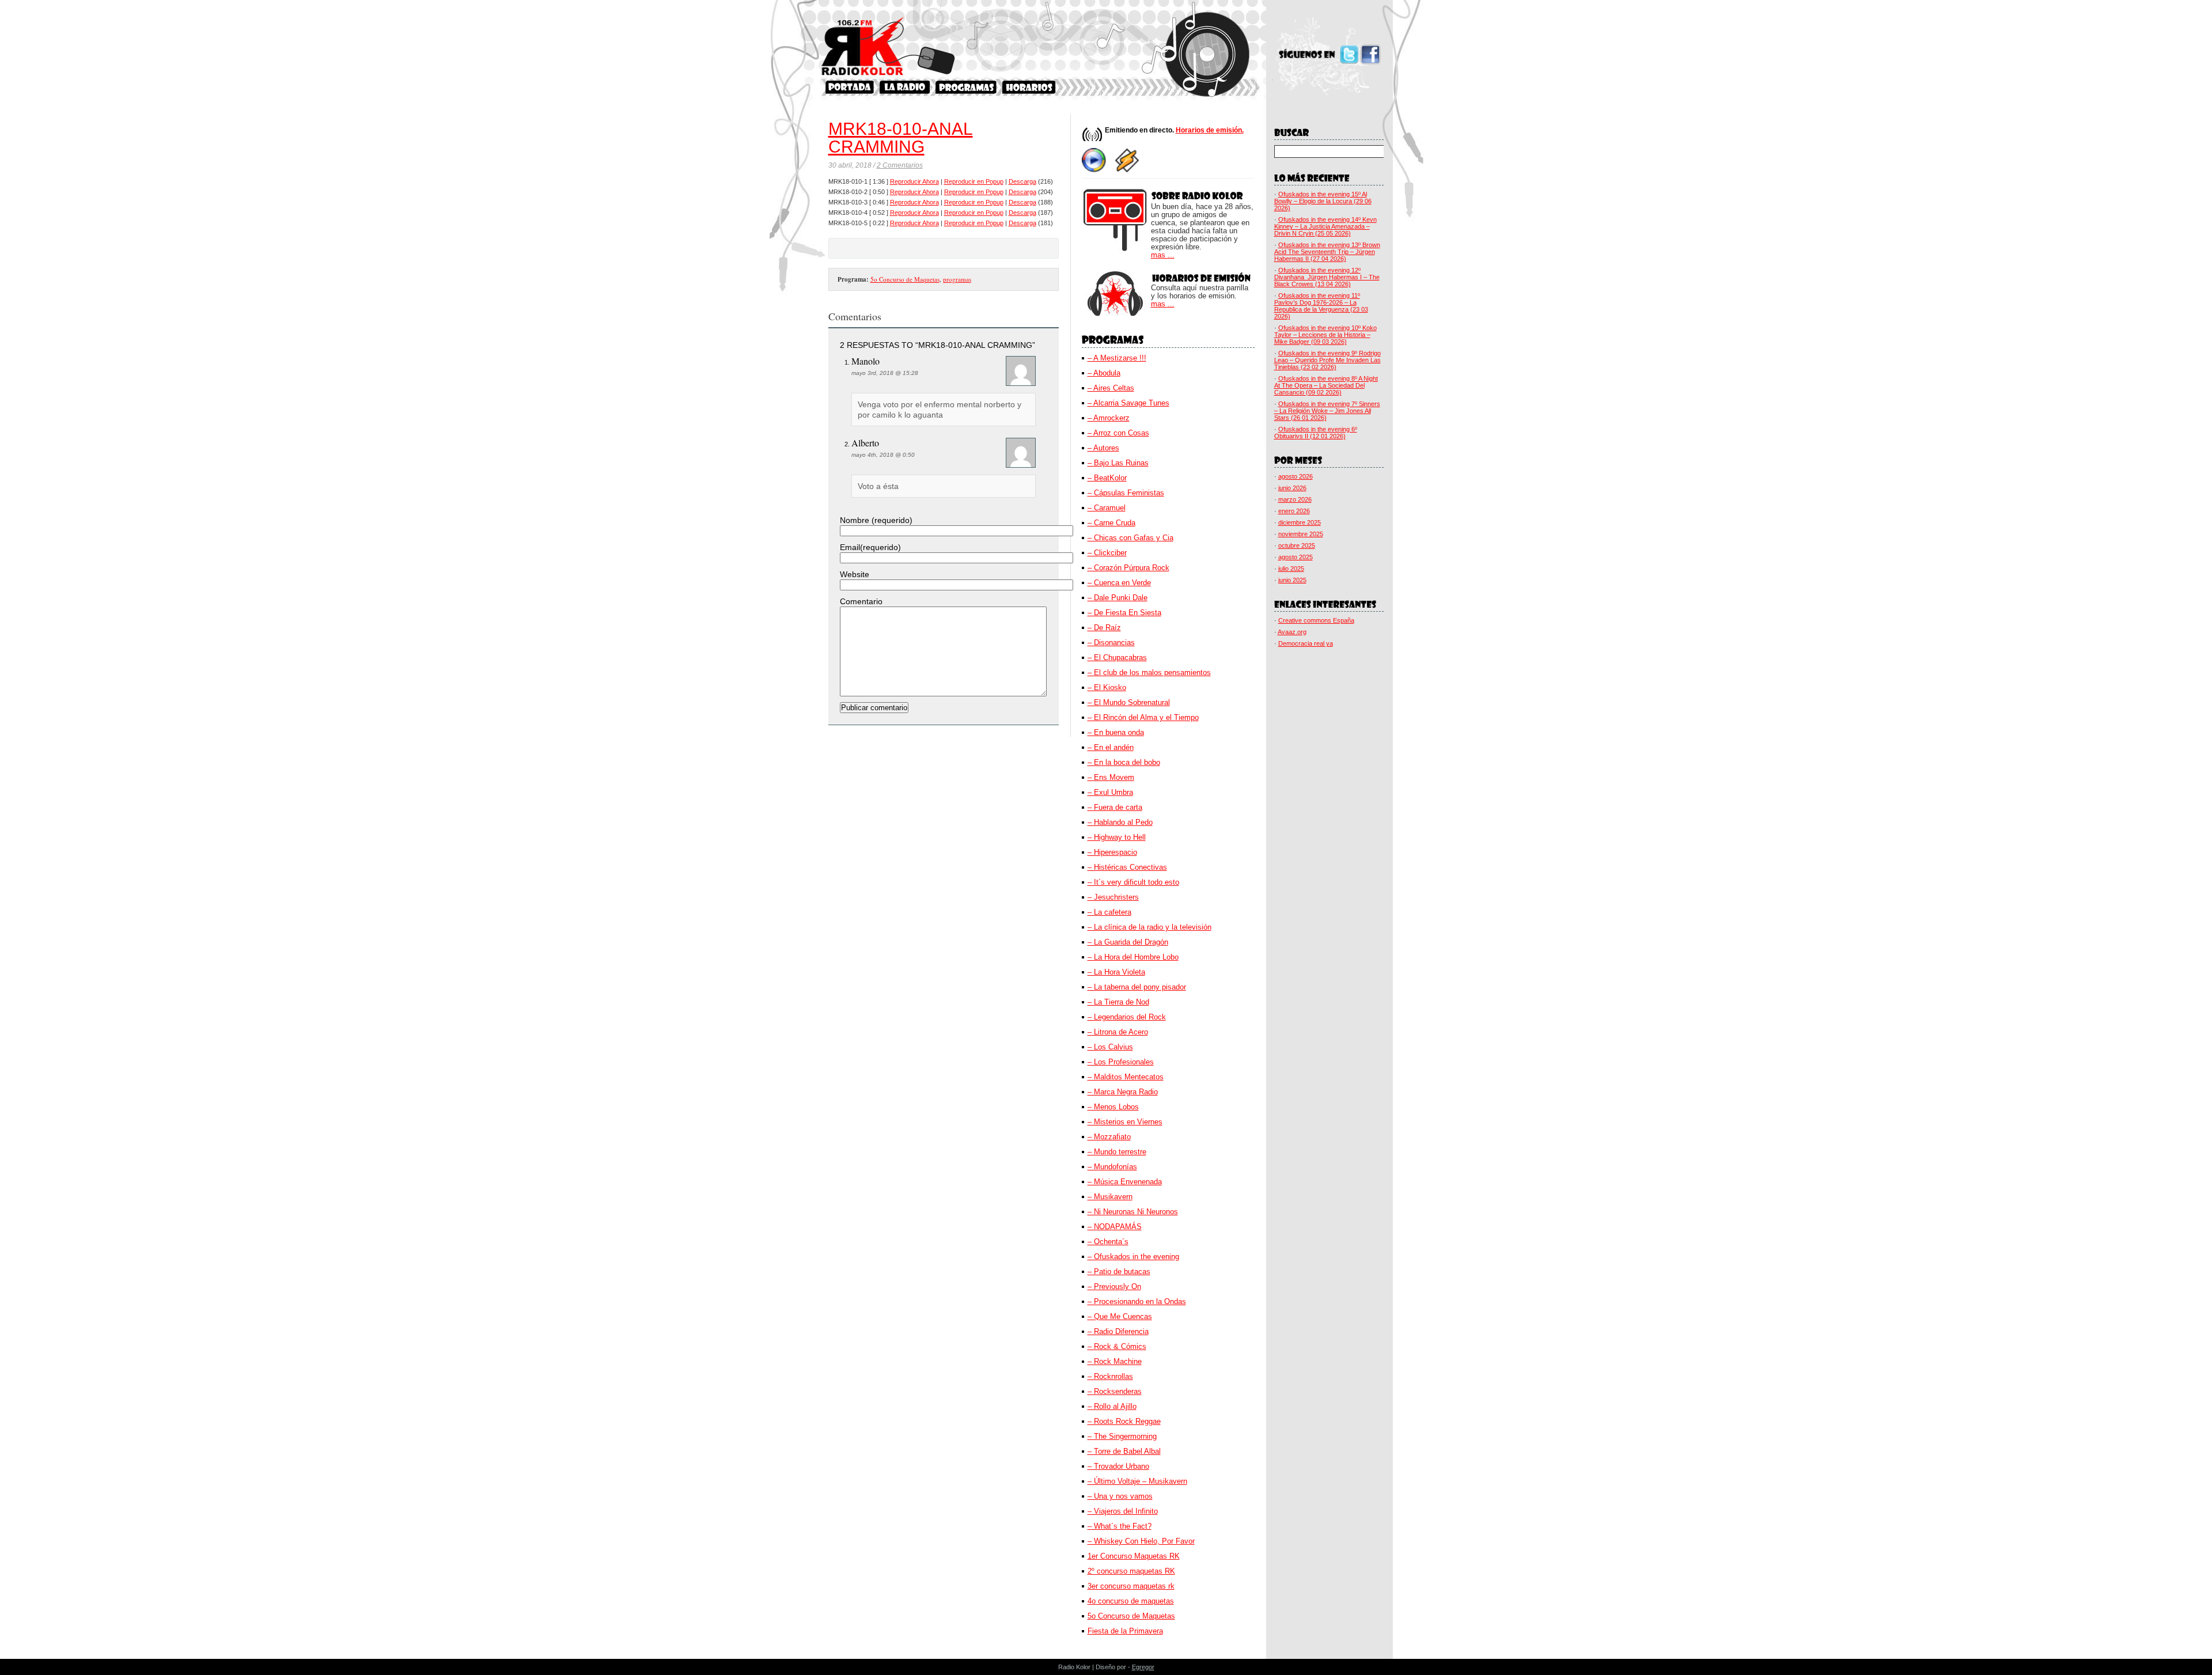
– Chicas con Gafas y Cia (1130, 538)
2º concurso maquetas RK (1131, 1571)
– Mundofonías (1112, 1167)
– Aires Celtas (1111, 388)
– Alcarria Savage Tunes (1128, 403)
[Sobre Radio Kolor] (905, 87)
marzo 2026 (1295, 499)
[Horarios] (1029, 87)
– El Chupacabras (1117, 658)
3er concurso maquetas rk (1131, 1586)
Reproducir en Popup (974, 181)
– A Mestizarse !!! (1117, 358)
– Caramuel (1107, 508)
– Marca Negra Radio (1123, 1092)
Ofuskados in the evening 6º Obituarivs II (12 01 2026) (1316, 433)
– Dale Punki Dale (1118, 598)
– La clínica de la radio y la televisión (1149, 927)
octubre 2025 (1297, 545)
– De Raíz (1104, 628)
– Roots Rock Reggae (1124, 1421)
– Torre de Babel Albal (1124, 1451)
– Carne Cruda (1111, 523)
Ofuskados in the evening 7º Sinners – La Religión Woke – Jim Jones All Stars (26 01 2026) (1327, 411)
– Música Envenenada (1125, 1182)
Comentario (861, 601)
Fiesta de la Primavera (1125, 1631)
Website (855, 574)
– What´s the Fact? (1120, 1526)
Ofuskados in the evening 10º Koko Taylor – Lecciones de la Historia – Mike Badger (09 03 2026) (1325, 335)
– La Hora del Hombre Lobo (1133, 957)
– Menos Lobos (1113, 1107)
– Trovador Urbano (1118, 1466)
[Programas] (966, 87)
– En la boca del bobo (1124, 762)
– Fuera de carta (1115, 807)
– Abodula (1104, 373)
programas (957, 279)
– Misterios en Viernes (1125, 1122)
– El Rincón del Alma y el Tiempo (1143, 717)
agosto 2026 (1296, 476)
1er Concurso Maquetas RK (1134, 1556)
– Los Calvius (1110, 1047)
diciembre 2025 (1300, 522)
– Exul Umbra (1110, 792)
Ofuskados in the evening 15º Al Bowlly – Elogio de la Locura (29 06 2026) (1323, 201)
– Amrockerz (1109, 418)
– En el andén (1111, 747)
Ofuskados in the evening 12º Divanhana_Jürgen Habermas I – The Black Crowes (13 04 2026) (1327, 277)
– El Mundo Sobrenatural (1129, 702)
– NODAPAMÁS (1115, 1227)
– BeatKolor (1107, 478)
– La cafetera (1109, 912)
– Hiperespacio (1112, 852)
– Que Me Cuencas (1120, 1316)
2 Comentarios (900, 165)
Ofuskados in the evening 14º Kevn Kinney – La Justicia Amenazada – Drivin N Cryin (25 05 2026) (1325, 226)
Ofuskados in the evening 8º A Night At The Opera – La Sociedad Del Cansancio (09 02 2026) (1326, 385)
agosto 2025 (1296, 557)
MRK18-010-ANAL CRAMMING (901, 138)
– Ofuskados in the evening (1133, 1257)
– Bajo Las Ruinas (1118, 463)
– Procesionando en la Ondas (1137, 1301)
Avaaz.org (1292, 632)
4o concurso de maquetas (1131, 1601)
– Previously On (1114, 1286)
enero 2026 (1294, 511)
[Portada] (850, 87)
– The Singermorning (1122, 1436)
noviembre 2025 (1301, 534)
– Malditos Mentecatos (1126, 1077)
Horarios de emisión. (1210, 130)
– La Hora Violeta (1116, 972)
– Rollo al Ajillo (1112, 1406)
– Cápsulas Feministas (1126, 493)
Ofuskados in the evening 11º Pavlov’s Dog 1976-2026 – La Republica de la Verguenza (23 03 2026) (1321, 306)
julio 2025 (1291, 569)
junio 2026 (1292, 488)
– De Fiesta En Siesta (1124, 613)
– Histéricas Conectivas (1127, 867)
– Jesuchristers (1113, 897)
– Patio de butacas (1119, 1272)
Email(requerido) (870, 547)
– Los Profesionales (1121, 1062)
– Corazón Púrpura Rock (1128, 568)
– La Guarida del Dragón (1128, 942)
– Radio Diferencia (1118, 1331)
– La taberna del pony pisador (1137, 987)
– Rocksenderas (1115, 1391)
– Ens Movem (1111, 777)
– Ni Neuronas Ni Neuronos (1133, 1212)
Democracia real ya (1306, 643)
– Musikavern (1110, 1197)
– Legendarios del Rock (1127, 1017)
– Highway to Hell (1117, 837)
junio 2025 (1292, 580)
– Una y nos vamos (1120, 1496)
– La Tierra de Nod (1118, 1002)
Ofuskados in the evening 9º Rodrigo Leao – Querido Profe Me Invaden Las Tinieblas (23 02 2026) (1327, 360)
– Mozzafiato (1109, 1137)
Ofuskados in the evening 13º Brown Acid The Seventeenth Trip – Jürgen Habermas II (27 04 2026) (1327, 252)
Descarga (1022, 181)
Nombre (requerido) (876, 520)
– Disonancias (1111, 643)
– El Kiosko (1107, 687)
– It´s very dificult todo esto (1133, 882)
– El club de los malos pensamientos (1149, 672)
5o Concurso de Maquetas (905, 279)
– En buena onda (1116, 732)
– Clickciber (1107, 553)
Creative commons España (1316, 620)
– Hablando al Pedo (1120, 822)
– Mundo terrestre (1117, 1152)
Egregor (1143, 1667)
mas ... (1163, 255)
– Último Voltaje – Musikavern (1137, 1481)
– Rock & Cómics (1117, 1346)
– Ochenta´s (1108, 1242)
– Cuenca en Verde (1119, 583)
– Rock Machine (1115, 1361)
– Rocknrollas (1110, 1376)
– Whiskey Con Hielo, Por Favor (1141, 1541)
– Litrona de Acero (1118, 1032)
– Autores (1103, 448)
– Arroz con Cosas (1118, 433)
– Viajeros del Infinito (1123, 1511)
